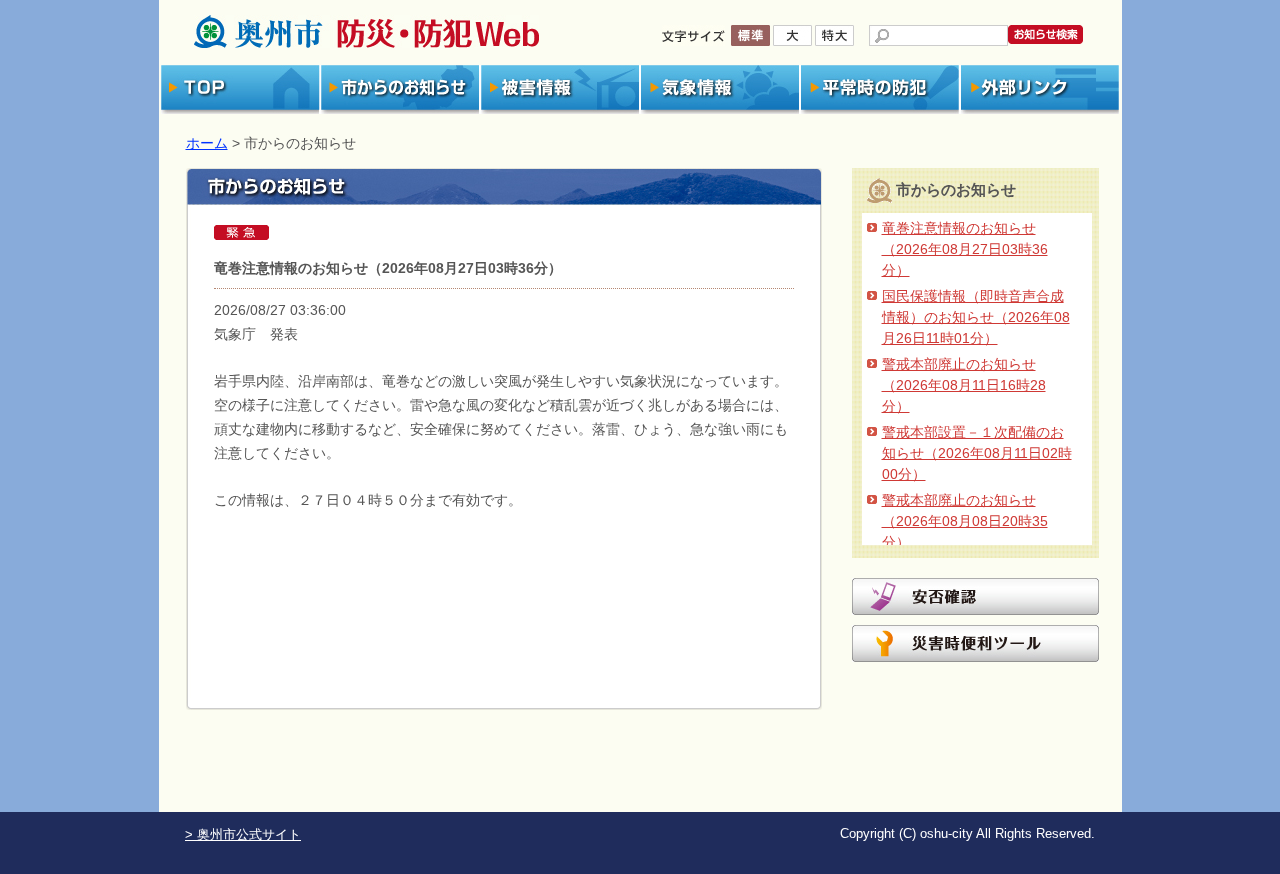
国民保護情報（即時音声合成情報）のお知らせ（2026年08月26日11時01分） (976, 317)
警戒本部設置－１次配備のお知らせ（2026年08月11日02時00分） (977, 453)
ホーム (207, 143)
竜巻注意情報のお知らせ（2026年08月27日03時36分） (965, 249)
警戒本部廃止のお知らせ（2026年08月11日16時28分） (964, 385)
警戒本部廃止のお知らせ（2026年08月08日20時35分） (965, 521)
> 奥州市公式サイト (243, 835)
